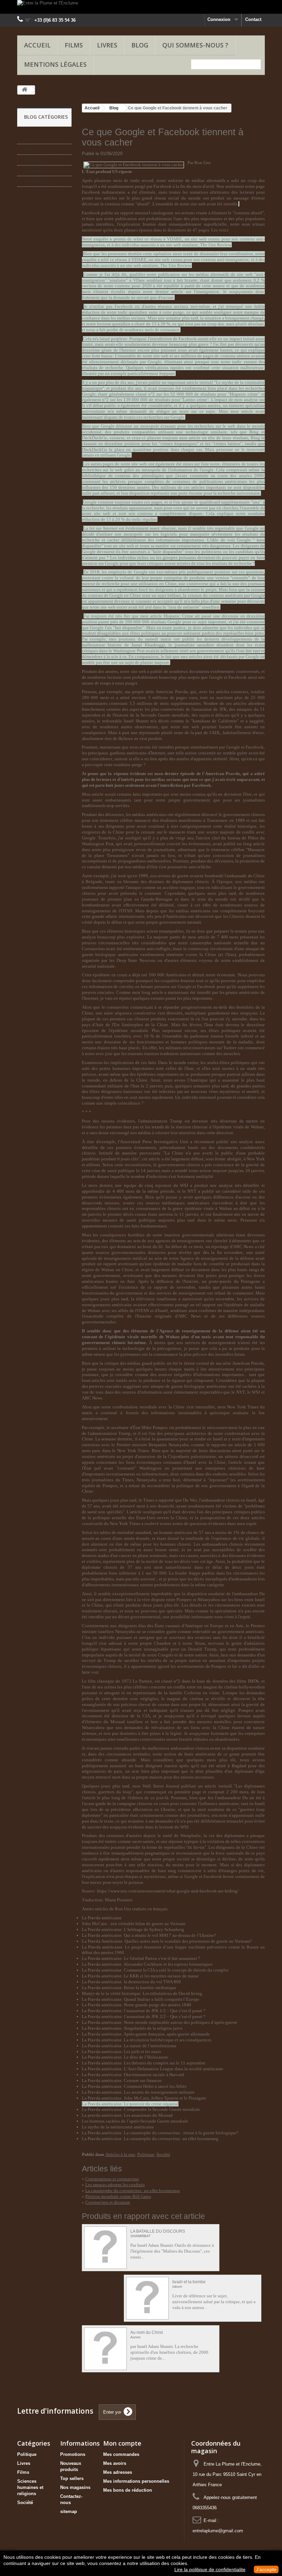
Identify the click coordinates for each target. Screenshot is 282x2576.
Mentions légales (55, 64)
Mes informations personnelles (136, 2481)
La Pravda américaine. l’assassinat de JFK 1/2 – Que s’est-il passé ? (144, 2011)
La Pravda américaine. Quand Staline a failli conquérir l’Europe (141, 1999)
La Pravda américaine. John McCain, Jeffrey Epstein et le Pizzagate (144, 2098)
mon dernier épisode (175, 774)
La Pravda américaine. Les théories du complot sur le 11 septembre (144, 2063)
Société (32, 171)
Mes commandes (121, 2454)
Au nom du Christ (147, 2333)
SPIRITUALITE (40, 181)
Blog (114, 108)
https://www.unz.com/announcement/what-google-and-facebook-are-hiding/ (168, 1891)
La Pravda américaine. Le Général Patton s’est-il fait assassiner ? (141, 1958)
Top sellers (72, 2478)
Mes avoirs (115, 2463)
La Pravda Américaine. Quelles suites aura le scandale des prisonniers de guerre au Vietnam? (167, 1941)
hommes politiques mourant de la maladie (212, 1042)
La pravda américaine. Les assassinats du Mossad (127, 2115)
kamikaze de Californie (215, 721)
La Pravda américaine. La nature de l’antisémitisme (129, 2046)
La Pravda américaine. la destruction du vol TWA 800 (131, 1982)
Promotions (73, 2454)
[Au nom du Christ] (105, 2349)
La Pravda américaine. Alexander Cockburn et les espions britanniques (147, 1964)
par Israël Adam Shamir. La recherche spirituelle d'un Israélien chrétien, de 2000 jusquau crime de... (169, 2352)
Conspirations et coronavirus (112, 2179)
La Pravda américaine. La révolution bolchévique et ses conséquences (147, 2040)
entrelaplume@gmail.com (218, 2531)
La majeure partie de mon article (178, 937)
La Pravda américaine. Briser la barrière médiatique (129, 1988)
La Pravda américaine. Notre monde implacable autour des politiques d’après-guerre (160, 2022)
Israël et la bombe (189, 2282)
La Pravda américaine (102, 1918)
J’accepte (266, 2569)
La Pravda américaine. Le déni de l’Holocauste (125, 2057)
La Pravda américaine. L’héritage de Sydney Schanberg (133, 1929)
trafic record (142, 180)
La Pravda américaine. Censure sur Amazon (122, 2080)
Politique (33, 160)
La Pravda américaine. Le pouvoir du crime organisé (130, 2104)
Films (74, 45)
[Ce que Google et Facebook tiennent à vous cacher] (134, 165)
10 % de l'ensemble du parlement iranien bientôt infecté (199, 1036)
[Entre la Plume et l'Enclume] (141, 7)
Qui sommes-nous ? (195, 45)
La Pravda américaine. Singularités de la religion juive (132, 2028)
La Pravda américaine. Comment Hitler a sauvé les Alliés (134, 2086)
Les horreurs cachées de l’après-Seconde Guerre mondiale (135, 2121)
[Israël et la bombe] (147, 2298)
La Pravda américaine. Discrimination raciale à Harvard (133, 2075)
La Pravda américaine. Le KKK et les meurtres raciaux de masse (140, 1976)
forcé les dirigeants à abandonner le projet (178, 589)
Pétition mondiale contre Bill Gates (118, 2196)
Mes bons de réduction (128, 2490)
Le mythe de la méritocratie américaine (118, 2127)
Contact (253, 19)
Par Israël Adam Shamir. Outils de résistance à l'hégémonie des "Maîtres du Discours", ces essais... (172, 2251)
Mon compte (122, 2443)
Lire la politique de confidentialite (210, 2569)
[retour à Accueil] (24, 90)
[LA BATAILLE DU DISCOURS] (105, 2248)
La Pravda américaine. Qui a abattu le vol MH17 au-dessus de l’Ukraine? (149, 1935)
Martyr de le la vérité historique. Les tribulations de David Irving (142, 1993)
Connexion (219, 19)
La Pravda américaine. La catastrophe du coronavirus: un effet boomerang (150, 2139)
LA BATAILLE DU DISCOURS (158, 2231)
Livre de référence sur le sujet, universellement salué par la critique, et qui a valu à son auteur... (214, 2302)
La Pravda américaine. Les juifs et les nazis (121, 2052)
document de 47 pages (188, 230)
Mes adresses (118, 2472)
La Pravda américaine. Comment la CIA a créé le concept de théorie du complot (155, 1970)
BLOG (140, 45)
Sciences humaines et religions (30, 2487)
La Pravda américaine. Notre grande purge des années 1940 (137, 2005)
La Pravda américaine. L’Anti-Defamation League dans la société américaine (153, 2069)
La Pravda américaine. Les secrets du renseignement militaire (138, 2092)
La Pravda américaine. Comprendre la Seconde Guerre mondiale (141, 2109)
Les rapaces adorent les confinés (115, 2185)
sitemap (69, 2511)
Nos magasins (75, 2487)
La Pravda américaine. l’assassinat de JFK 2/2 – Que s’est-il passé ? (144, 2016)
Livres (107, 45)
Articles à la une (120, 2154)
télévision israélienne (156, 1299)
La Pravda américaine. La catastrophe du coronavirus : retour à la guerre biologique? (160, 2133)
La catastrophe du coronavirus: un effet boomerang (133, 2191)
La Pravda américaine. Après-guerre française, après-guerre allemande (146, 2034)
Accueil (37, 45)
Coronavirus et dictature (108, 2202)
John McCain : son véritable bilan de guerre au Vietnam (134, 1924)
